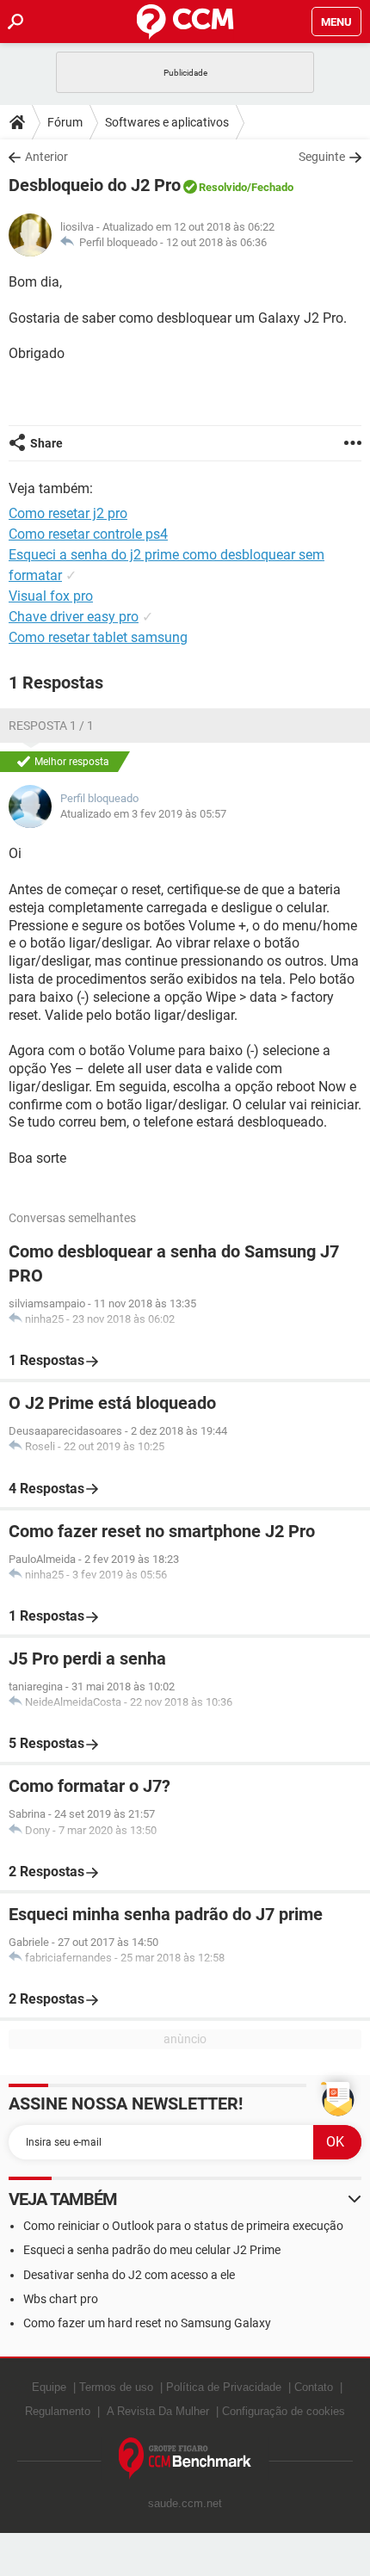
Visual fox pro (51, 596)
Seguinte (322, 157)
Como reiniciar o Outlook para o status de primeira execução (183, 2226)
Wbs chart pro (61, 2299)
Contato (314, 2387)
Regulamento (58, 2411)
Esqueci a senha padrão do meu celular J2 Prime (152, 2250)
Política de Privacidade (224, 2387)
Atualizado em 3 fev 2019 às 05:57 (143, 814)
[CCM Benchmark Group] (185, 2459)
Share (46, 443)
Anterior (46, 157)
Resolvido (223, 187)
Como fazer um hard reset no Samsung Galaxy (147, 2323)
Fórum (65, 122)
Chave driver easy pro (74, 617)
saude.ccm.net (185, 2503)
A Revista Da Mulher (158, 2411)
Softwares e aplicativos (167, 122)
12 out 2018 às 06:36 (216, 242)
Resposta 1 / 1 (51, 726)
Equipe (49, 2387)
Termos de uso (116, 2387)
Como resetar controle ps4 (88, 534)
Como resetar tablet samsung (98, 637)
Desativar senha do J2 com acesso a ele (129, 2275)
